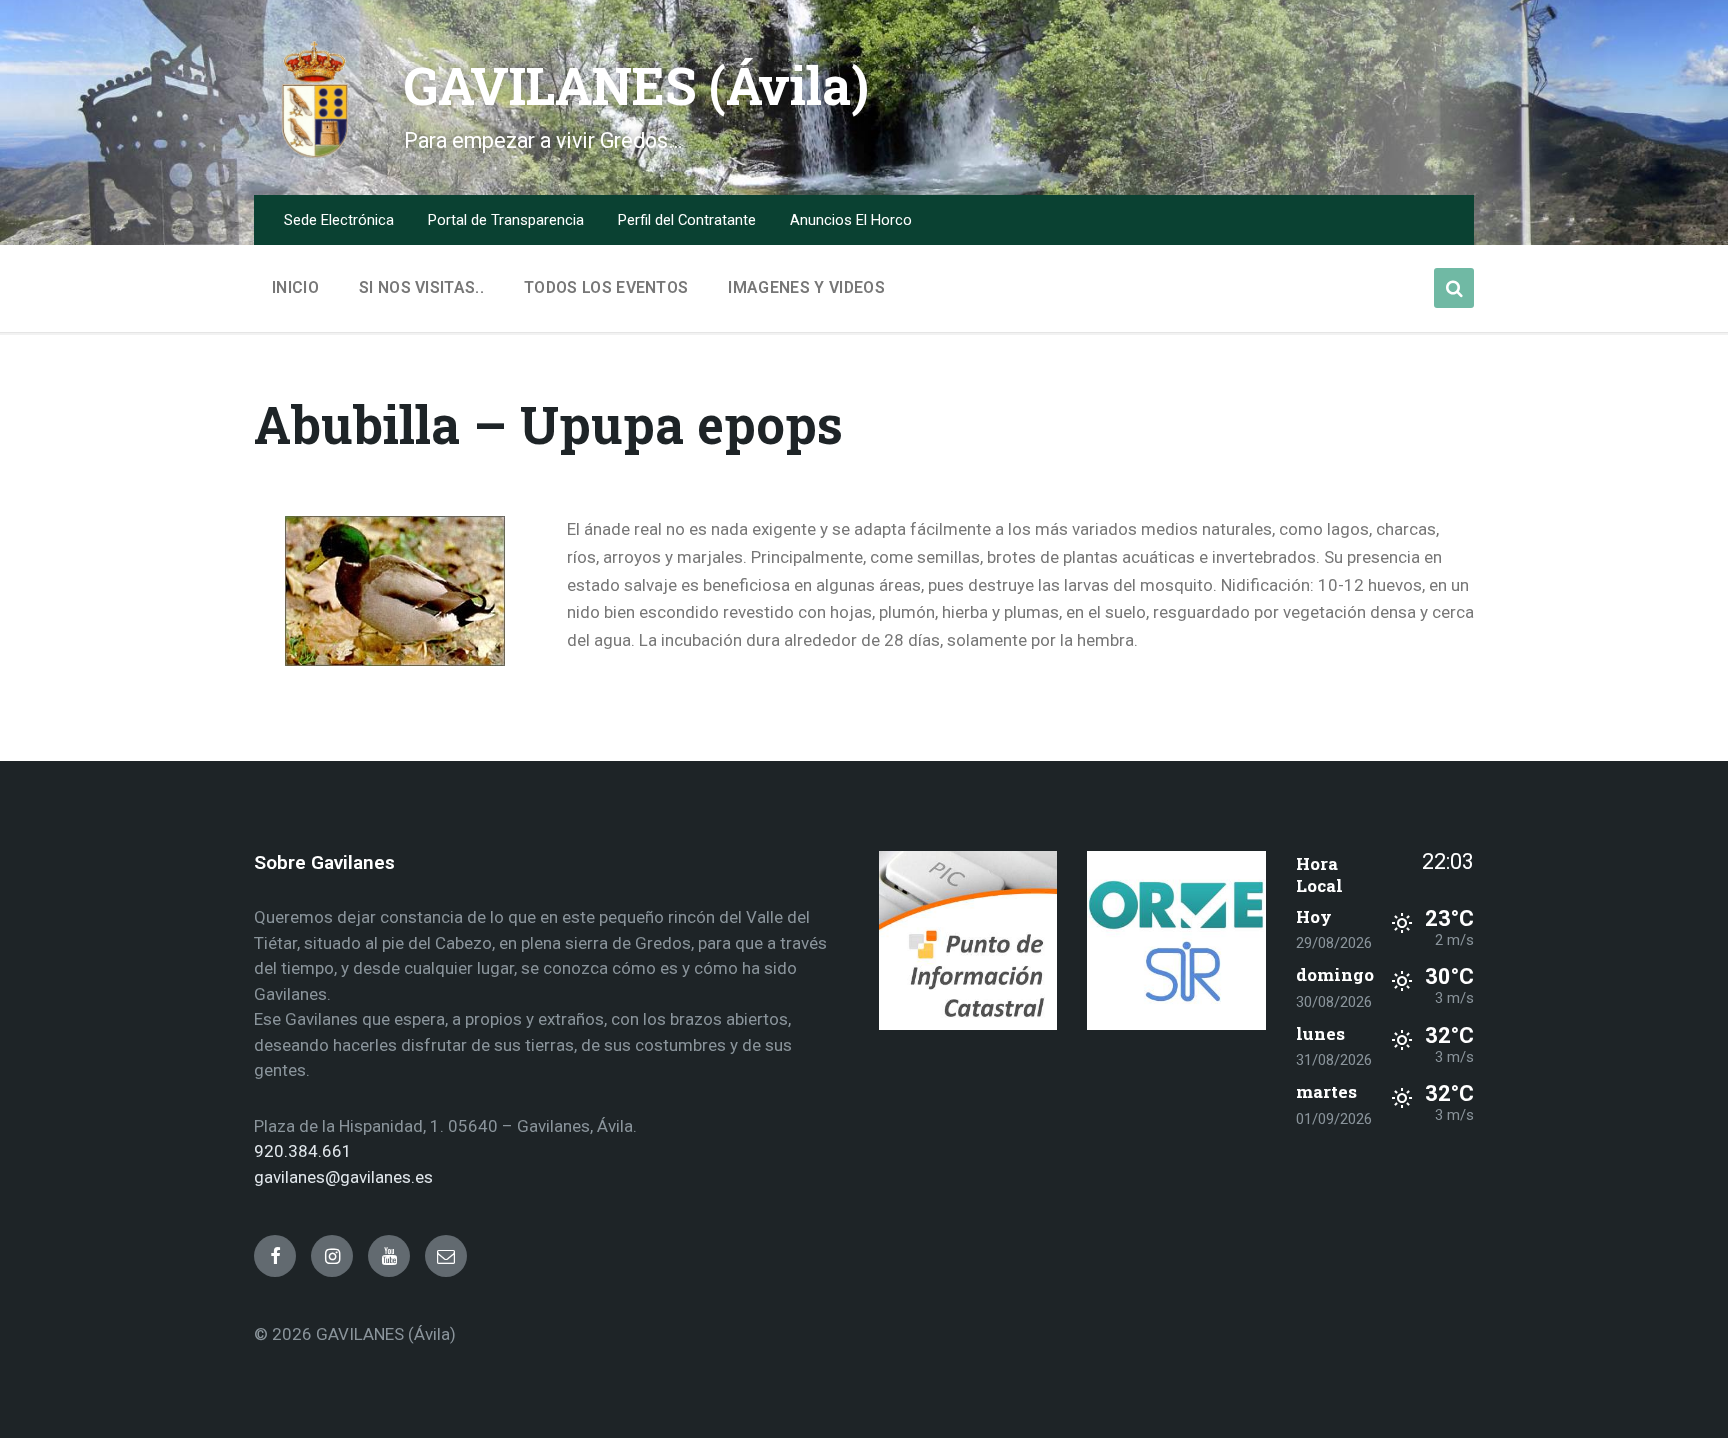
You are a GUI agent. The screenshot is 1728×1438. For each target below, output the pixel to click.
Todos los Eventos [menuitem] (606, 287)
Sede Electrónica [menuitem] (339, 220)
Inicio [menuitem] (295, 287)
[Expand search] (1454, 288)
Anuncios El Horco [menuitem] (851, 220)
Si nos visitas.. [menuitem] (421, 287)
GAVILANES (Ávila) (636, 85)
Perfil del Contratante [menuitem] (687, 220)
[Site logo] (314, 154)
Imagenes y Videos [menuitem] (806, 287)
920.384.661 (303, 1151)
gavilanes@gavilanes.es (343, 1177)
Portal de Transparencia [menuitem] (506, 220)
